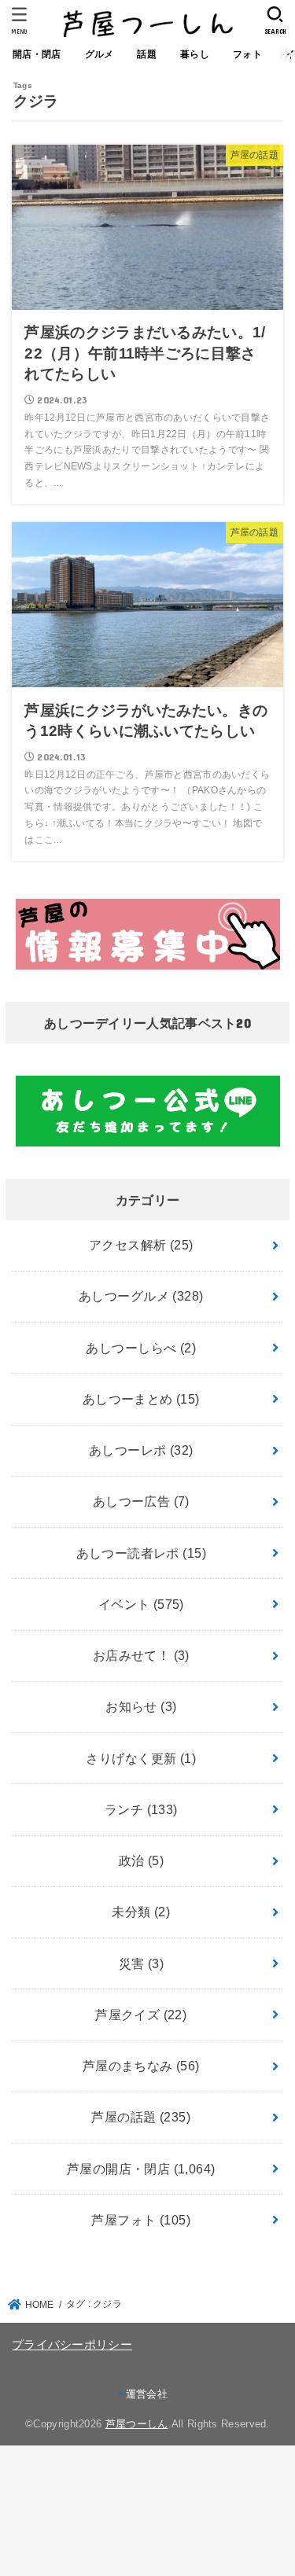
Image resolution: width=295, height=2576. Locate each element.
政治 (142, 1860)
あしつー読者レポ (141, 1553)
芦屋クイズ (141, 2015)
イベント (141, 1604)
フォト (247, 54)
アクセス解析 (141, 1245)
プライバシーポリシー (72, 2345)
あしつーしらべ (141, 1348)
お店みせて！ (141, 1655)
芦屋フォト (141, 2220)
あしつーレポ (141, 1450)
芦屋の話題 (141, 2117)
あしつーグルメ (141, 1296)
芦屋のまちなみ (141, 2066)
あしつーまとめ (141, 1399)
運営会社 (147, 2394)
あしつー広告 (141, 1501)
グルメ (100, 54)
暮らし (195, 54)
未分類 (141, 1912)
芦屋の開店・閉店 (141, 2169)
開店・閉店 (37, 54)
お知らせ (141, 1706)
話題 (147, 54)
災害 (142, 1963)
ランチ (141, 1809)
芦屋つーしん (137, 2424)
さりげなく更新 (141, 1758)
